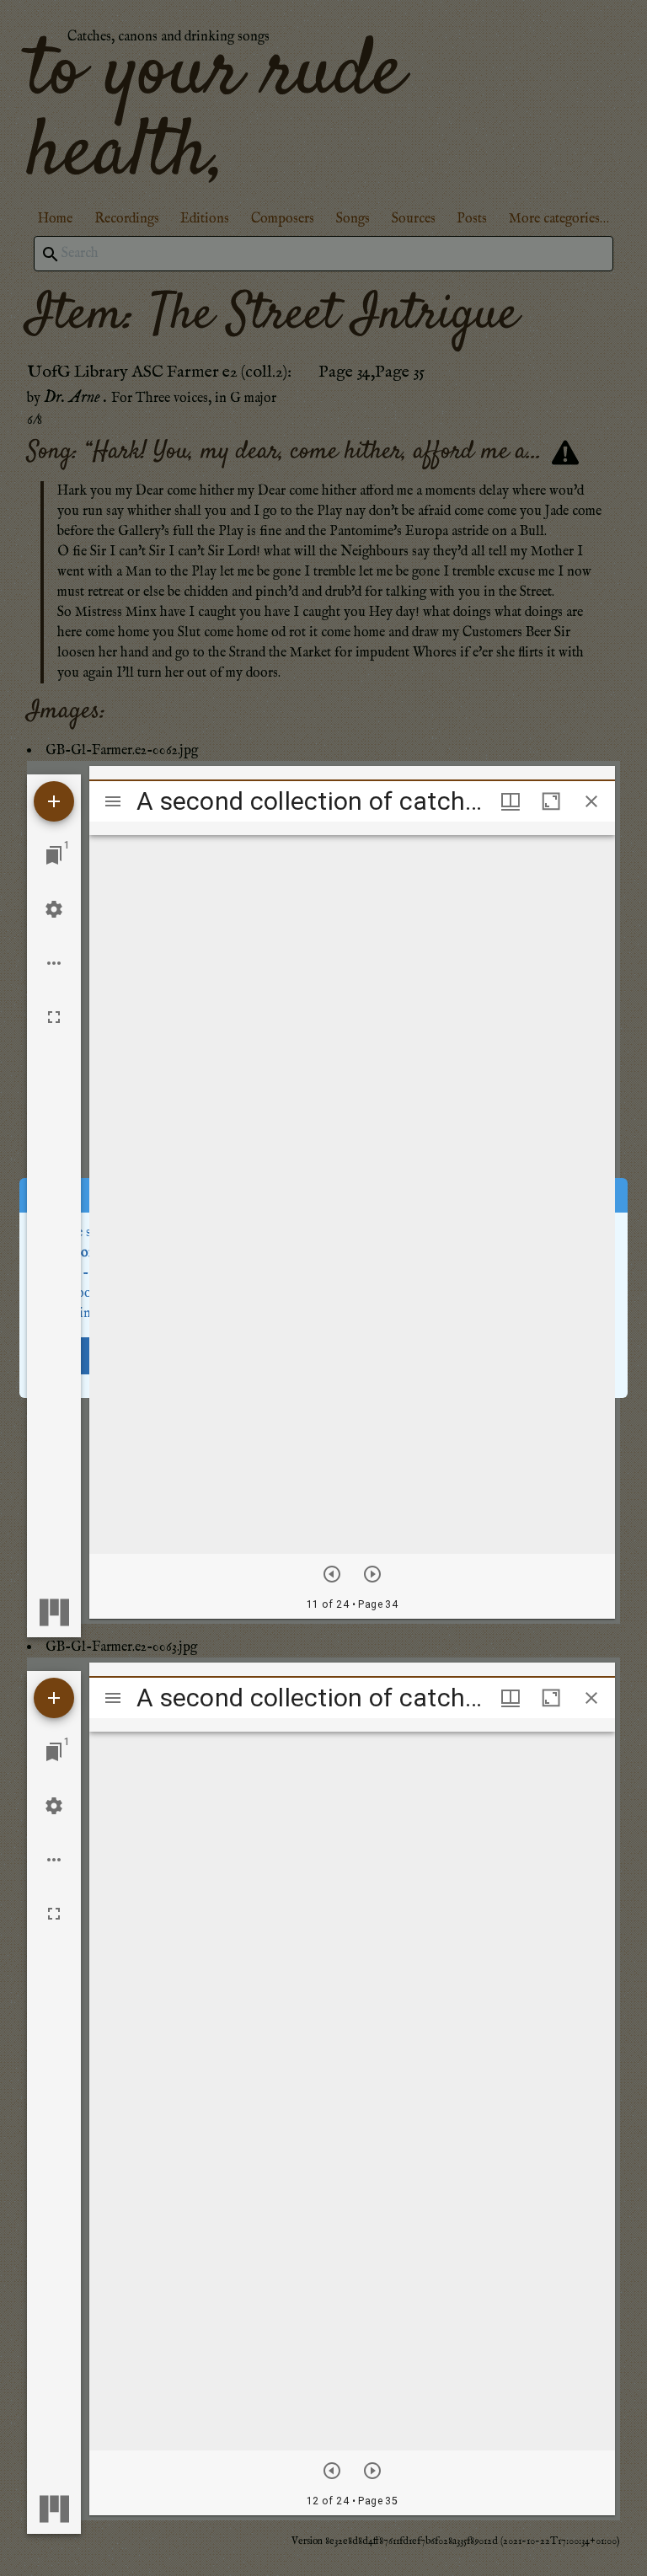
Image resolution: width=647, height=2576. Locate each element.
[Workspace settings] (54, 909)
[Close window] (591, 801)
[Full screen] (54, 1017)
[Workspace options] (54, 963)
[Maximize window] (551, 801)
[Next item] (372, 1574)
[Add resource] (54, 801)
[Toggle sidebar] (113, 801)
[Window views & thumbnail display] (511, 801)
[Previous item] (332, 1574)
